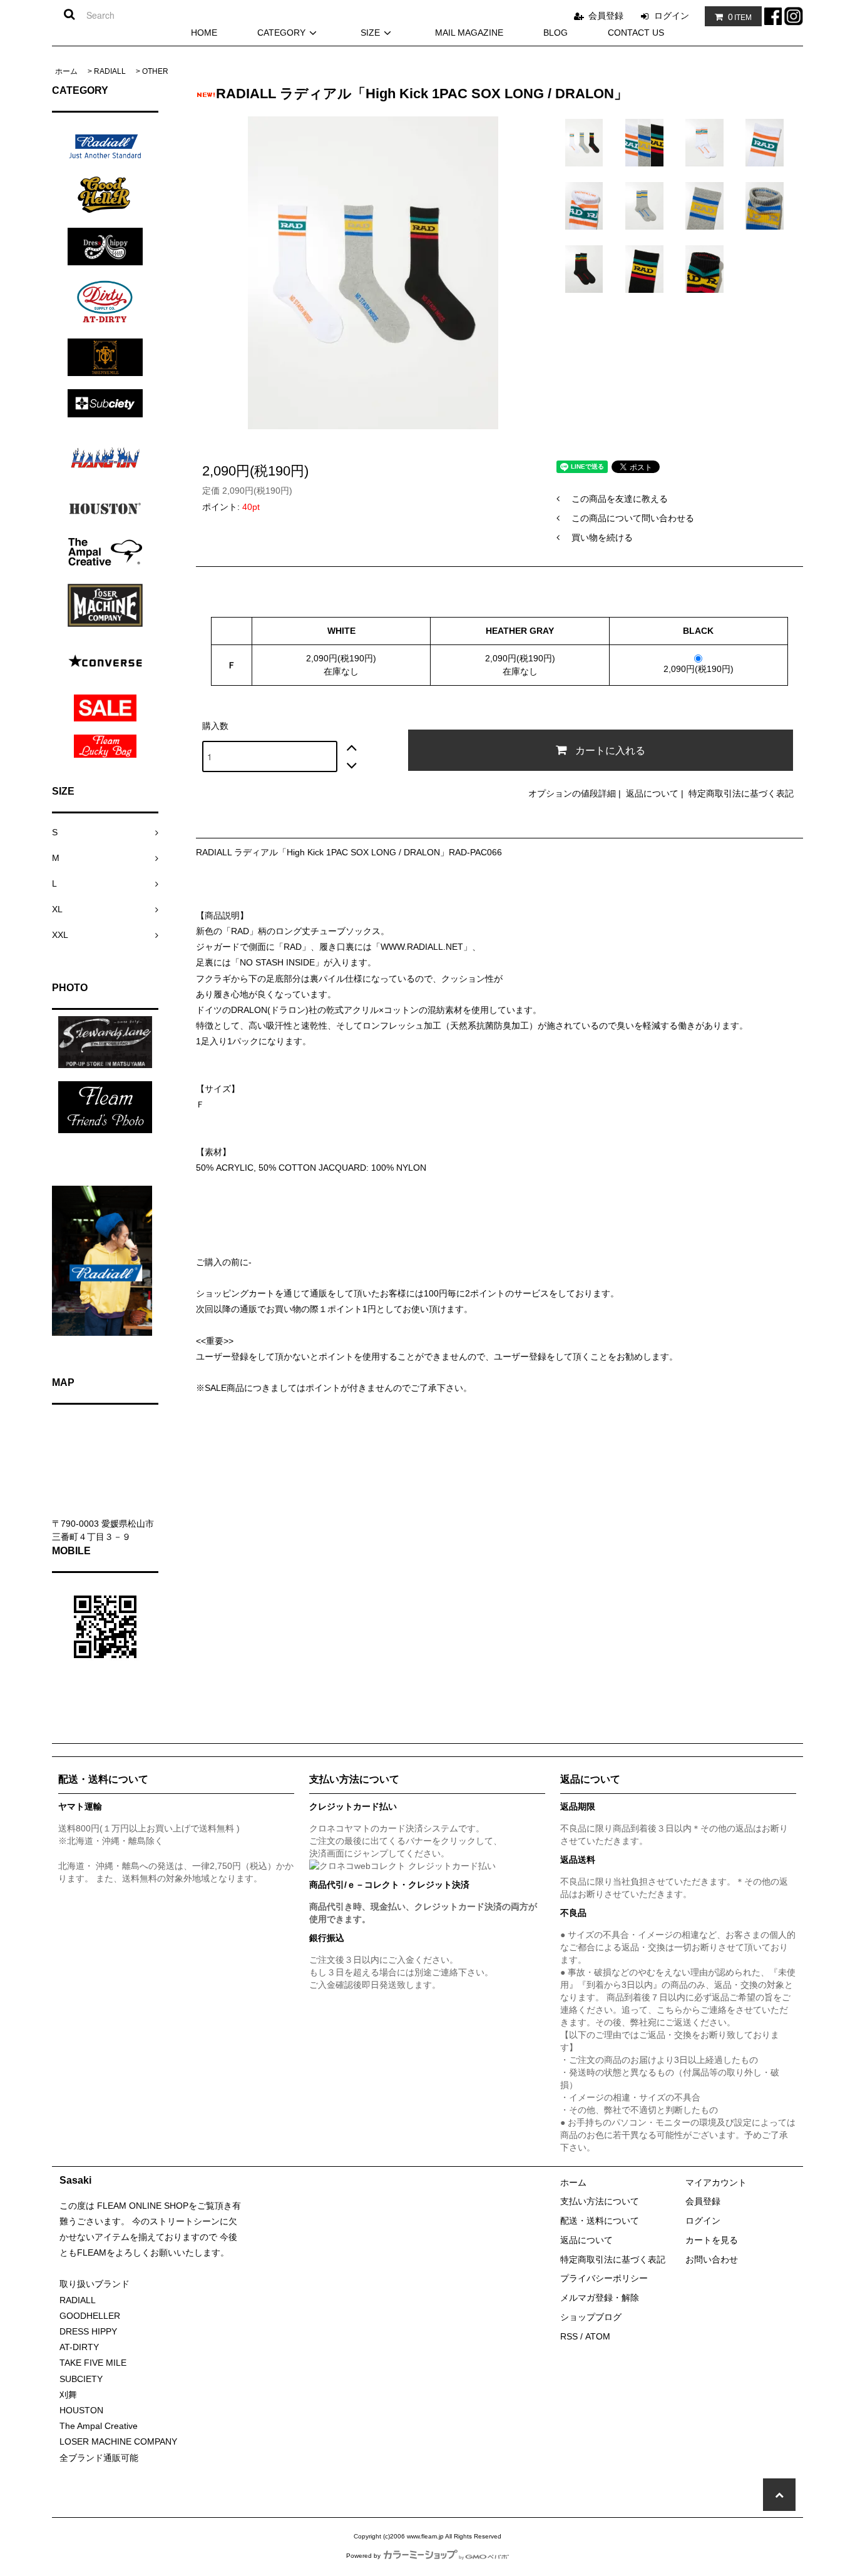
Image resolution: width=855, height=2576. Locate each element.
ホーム (66, 71)
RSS (569, 2336)
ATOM (598, 2336)
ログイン (672, 16)
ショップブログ (591, 2317)
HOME (204, 33)
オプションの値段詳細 (572, 793)
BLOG (555, 33)
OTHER (155, 71)
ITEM (740, 17)
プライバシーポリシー (604, 2278)
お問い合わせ (712, 2259)
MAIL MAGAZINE (469, 33)
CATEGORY (281, 33)
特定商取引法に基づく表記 (741, 793)
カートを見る (712, 2240)
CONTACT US (636, 33)
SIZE (370, 33)
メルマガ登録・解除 (600, 2298)
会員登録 (606, 16)
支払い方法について (600, 2201)
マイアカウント (716, 2182)
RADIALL (110, 71)
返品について (652, 793)
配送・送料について (600, 2221)
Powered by (363, 2556)
